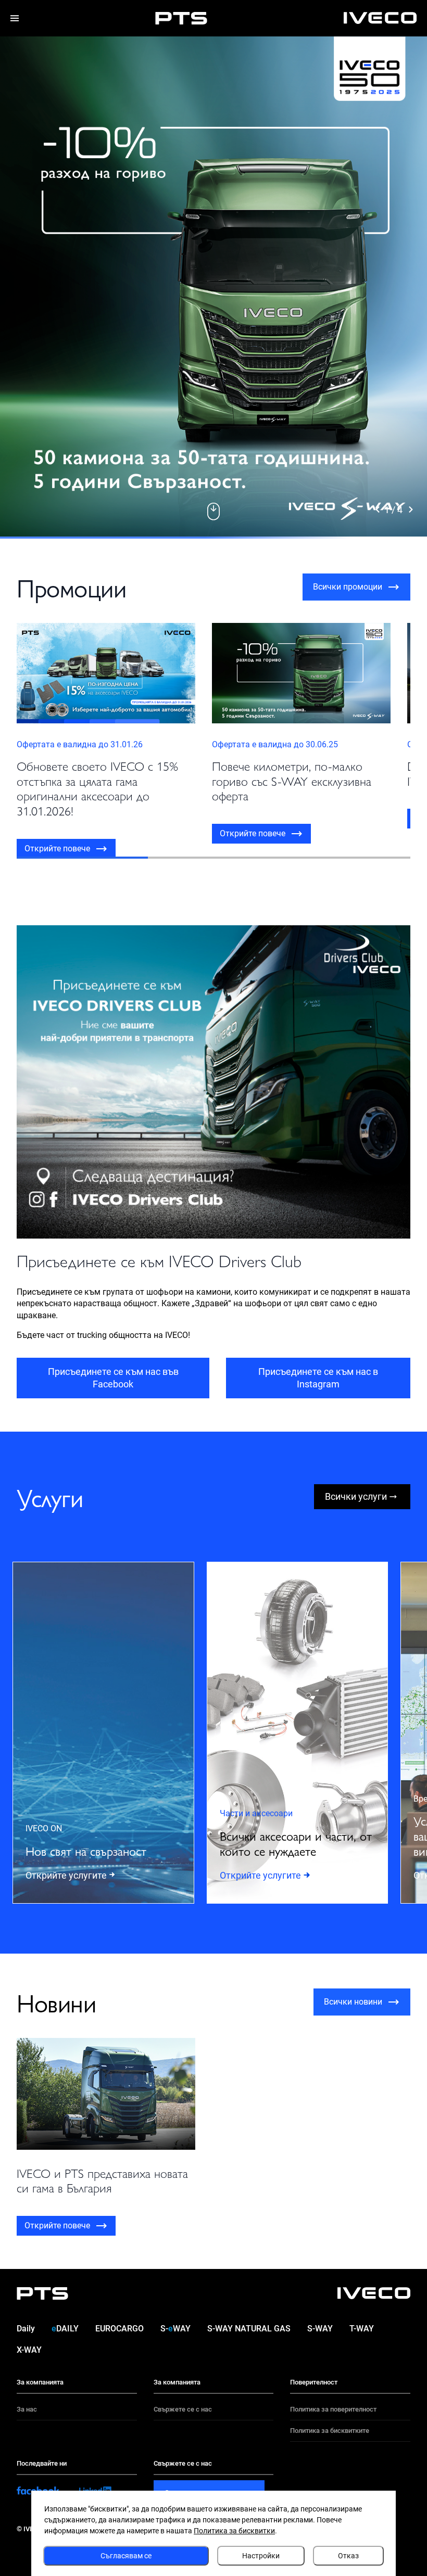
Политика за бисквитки (234, 2531)
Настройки (261, 2556)
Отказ (348, 2556)
